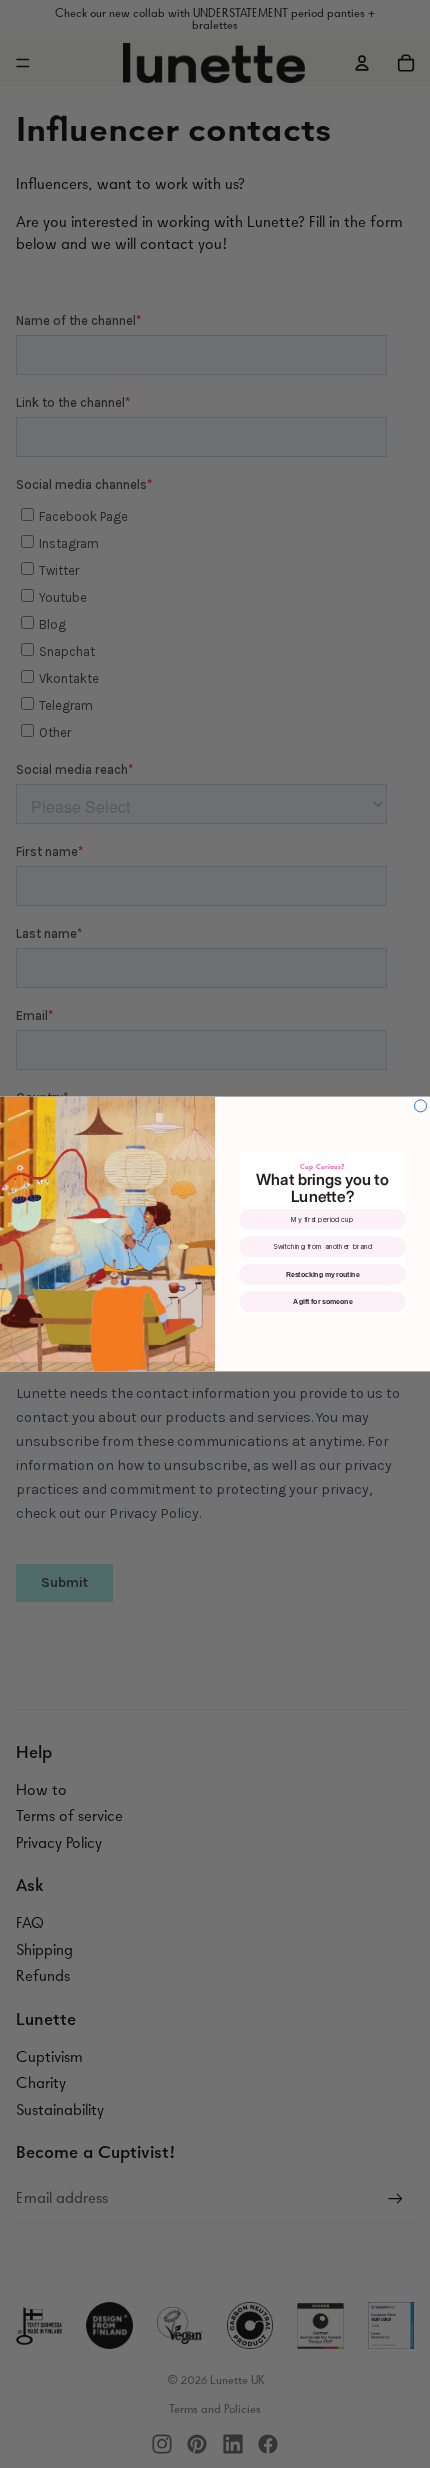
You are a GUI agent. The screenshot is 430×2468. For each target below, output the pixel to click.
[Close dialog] (421, 1106)
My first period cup (322, 1219)
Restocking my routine (323, 1274)
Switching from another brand (322, 1247)
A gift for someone (323, 1301)
